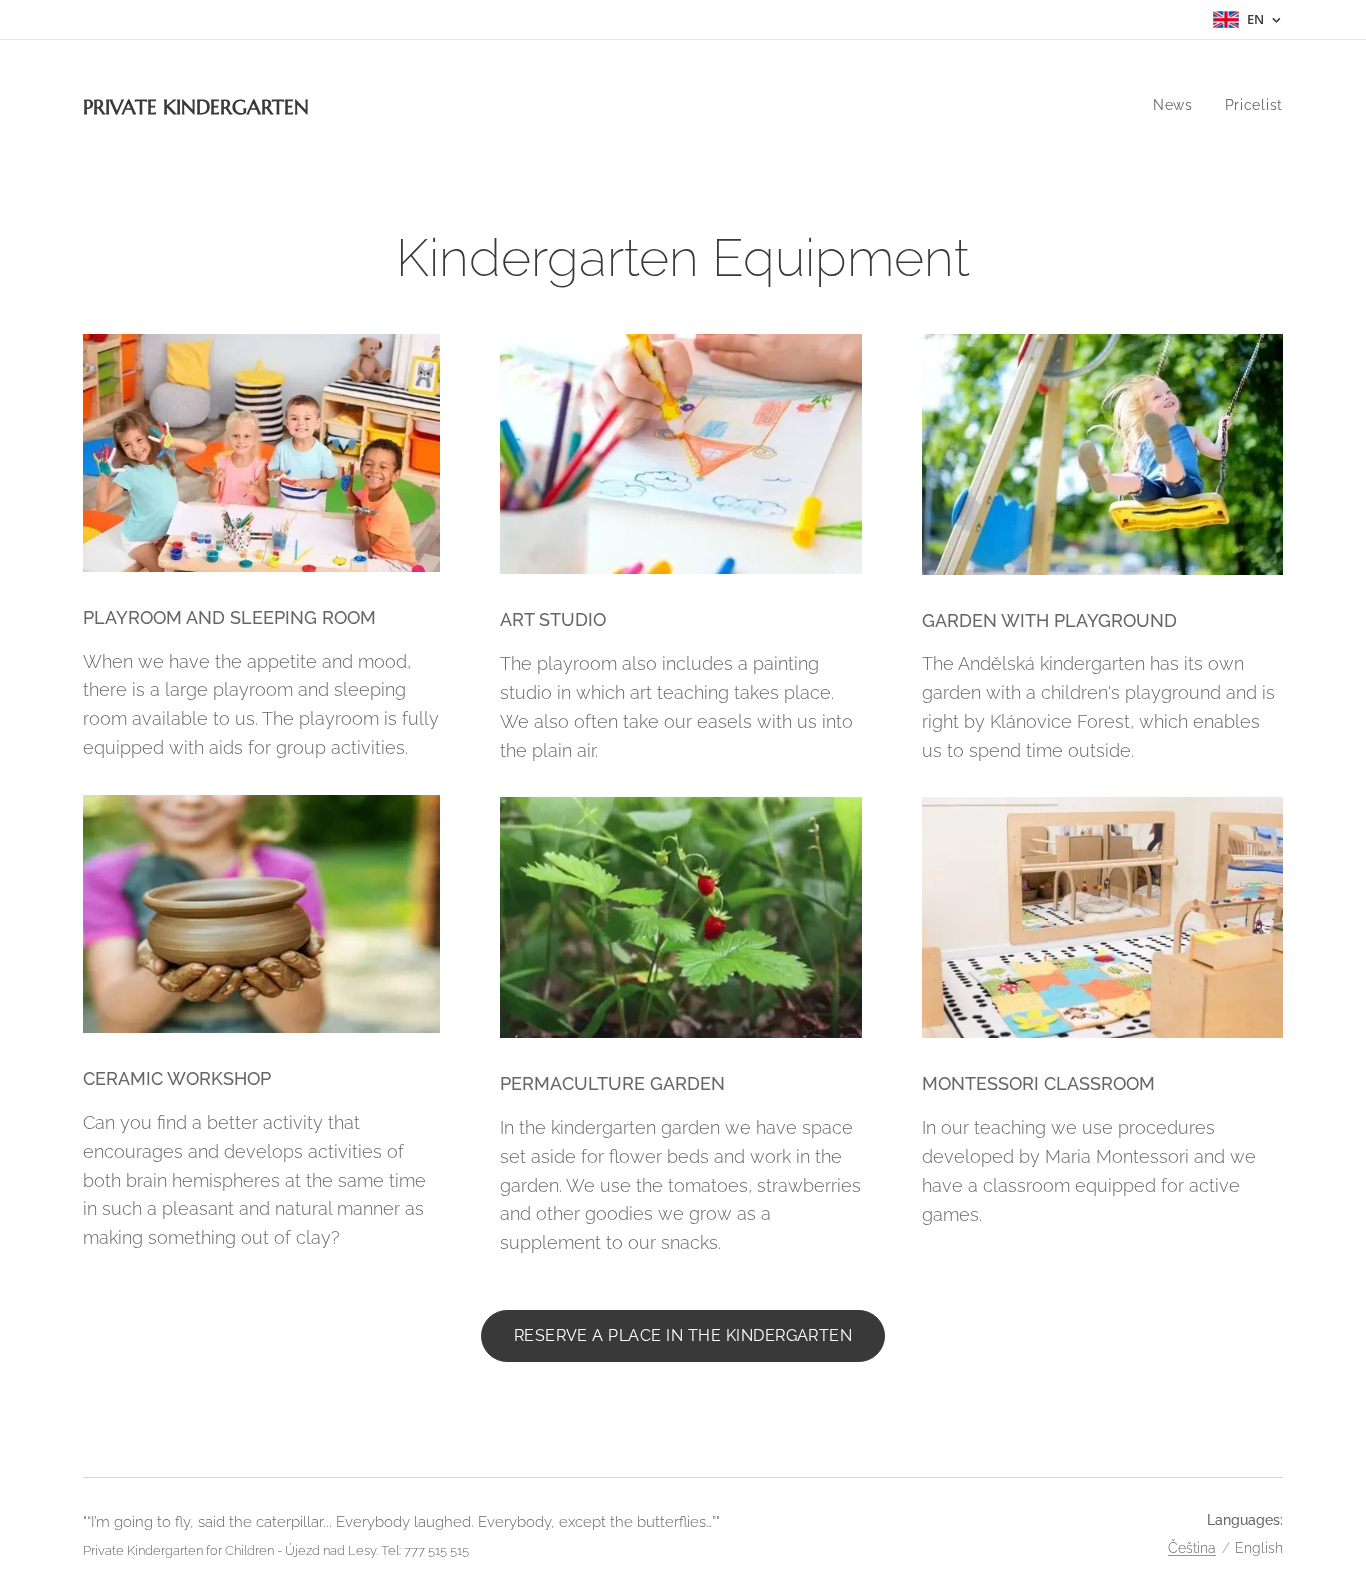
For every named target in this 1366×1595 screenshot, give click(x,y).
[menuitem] (1178, 105)
